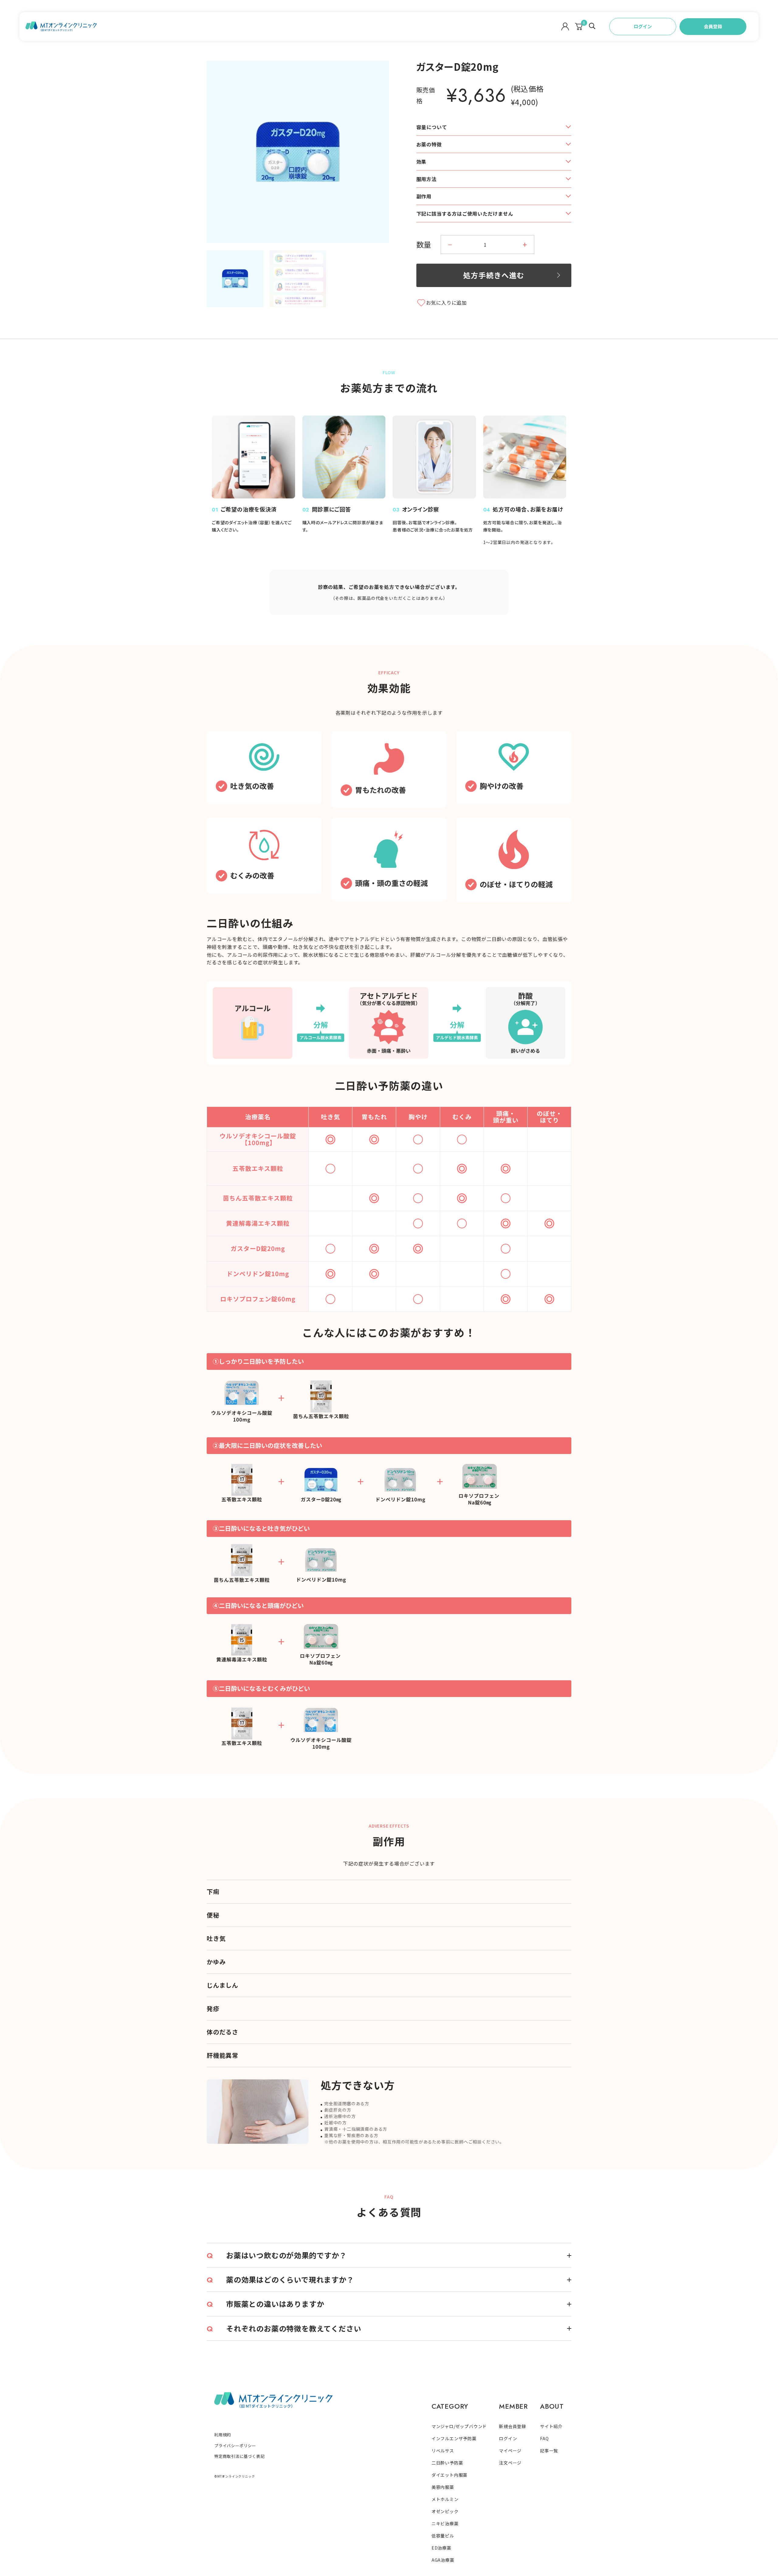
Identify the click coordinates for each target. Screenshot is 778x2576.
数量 (424, 244)
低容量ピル (443, 2536)
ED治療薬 (441, 2548)
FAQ (544, 2438)
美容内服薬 (443, 2487)
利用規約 (223, 2435)
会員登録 (713, 26)
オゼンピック (445, 2511)
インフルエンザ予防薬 (454, 2438)
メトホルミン (445, 2499)
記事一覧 (549, 2451)
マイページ (510, 2451)
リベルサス (443, 2451)
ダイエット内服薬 (449, 2475)
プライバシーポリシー (235, 2446)
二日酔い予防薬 (447, 2463)
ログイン (643, 26)
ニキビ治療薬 (445, 2523)
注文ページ (510, 2463)
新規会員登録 (513, 2426)
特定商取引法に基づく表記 (239, 2456)
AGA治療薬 (443, 2560)
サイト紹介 (551, 2426)
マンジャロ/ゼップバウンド (459, 2426)
